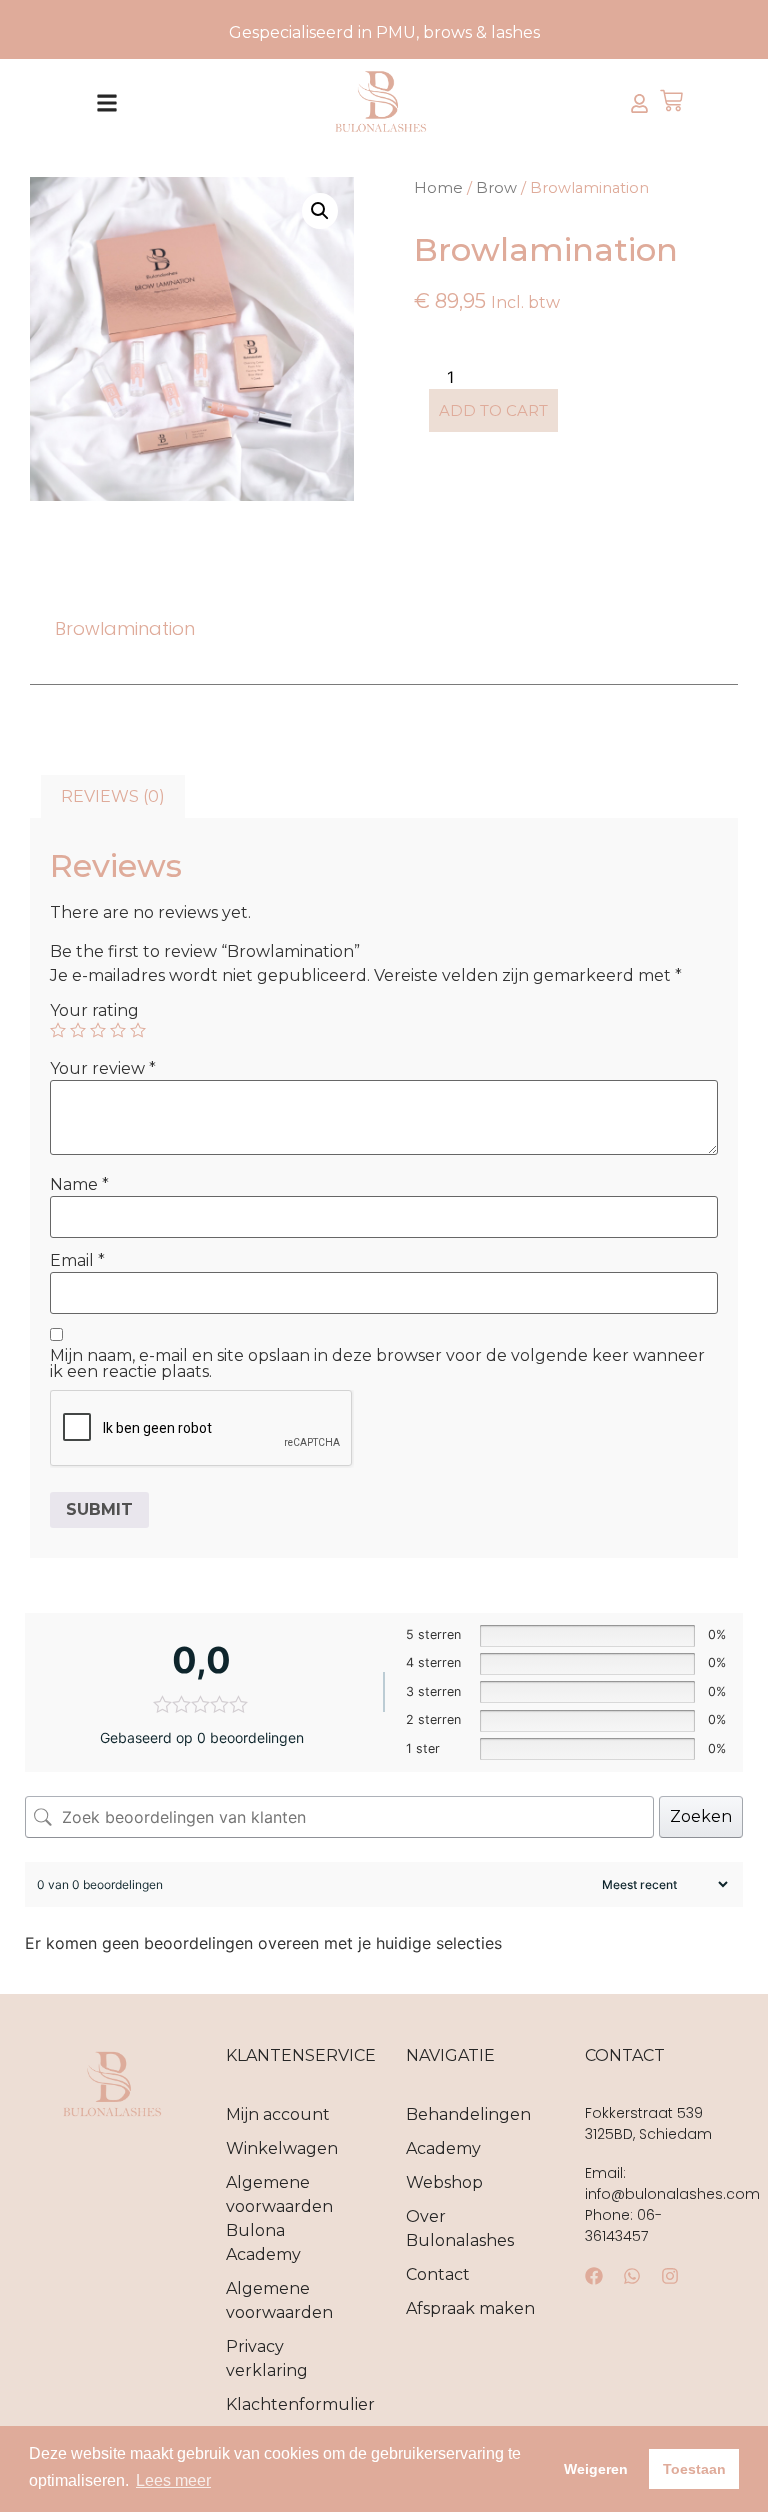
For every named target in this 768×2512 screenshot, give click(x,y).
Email (77, 1261)
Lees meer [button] (173, 2480)
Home (438, 188)
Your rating (94, 1011)
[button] (106, 103)
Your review (103, 1069)
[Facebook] (594, 2276)
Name (79, 1185)
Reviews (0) (113, 796)
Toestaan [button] (694, 2469)
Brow (496, 188)
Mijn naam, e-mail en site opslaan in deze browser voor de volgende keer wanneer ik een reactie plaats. (377, 1364)
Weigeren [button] (596, 2469)
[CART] (671, 102)
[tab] (113, 797)
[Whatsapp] (632, 2276)
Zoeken (701, 1816)
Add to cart (493, 410)
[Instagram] (670, 2276)
